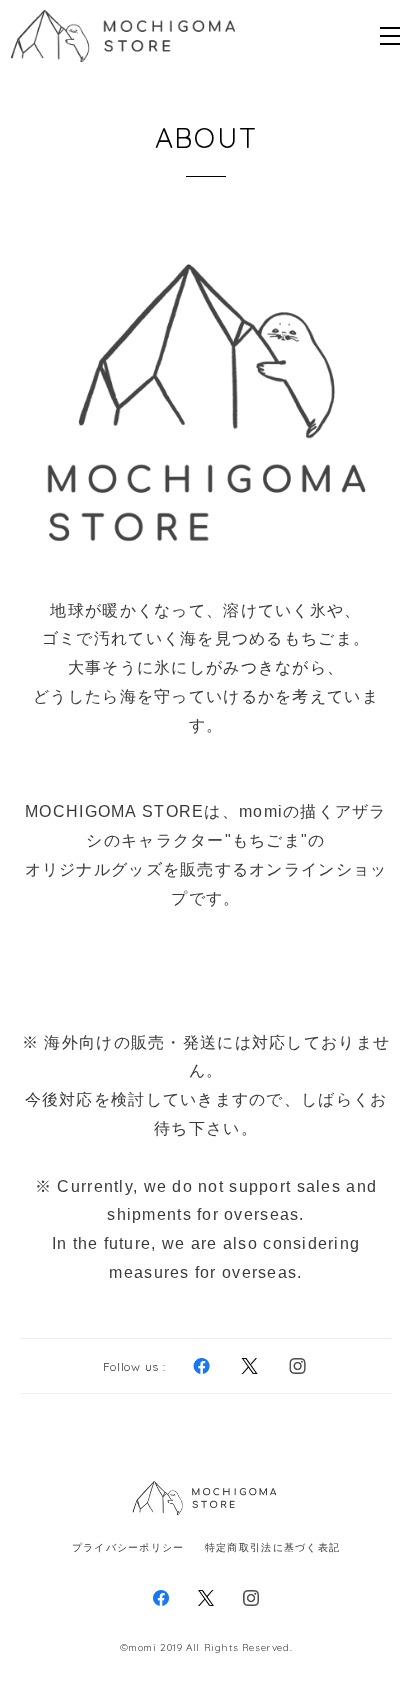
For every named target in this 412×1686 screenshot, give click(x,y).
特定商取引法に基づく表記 (272, 1547)
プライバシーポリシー (128, 1547)
